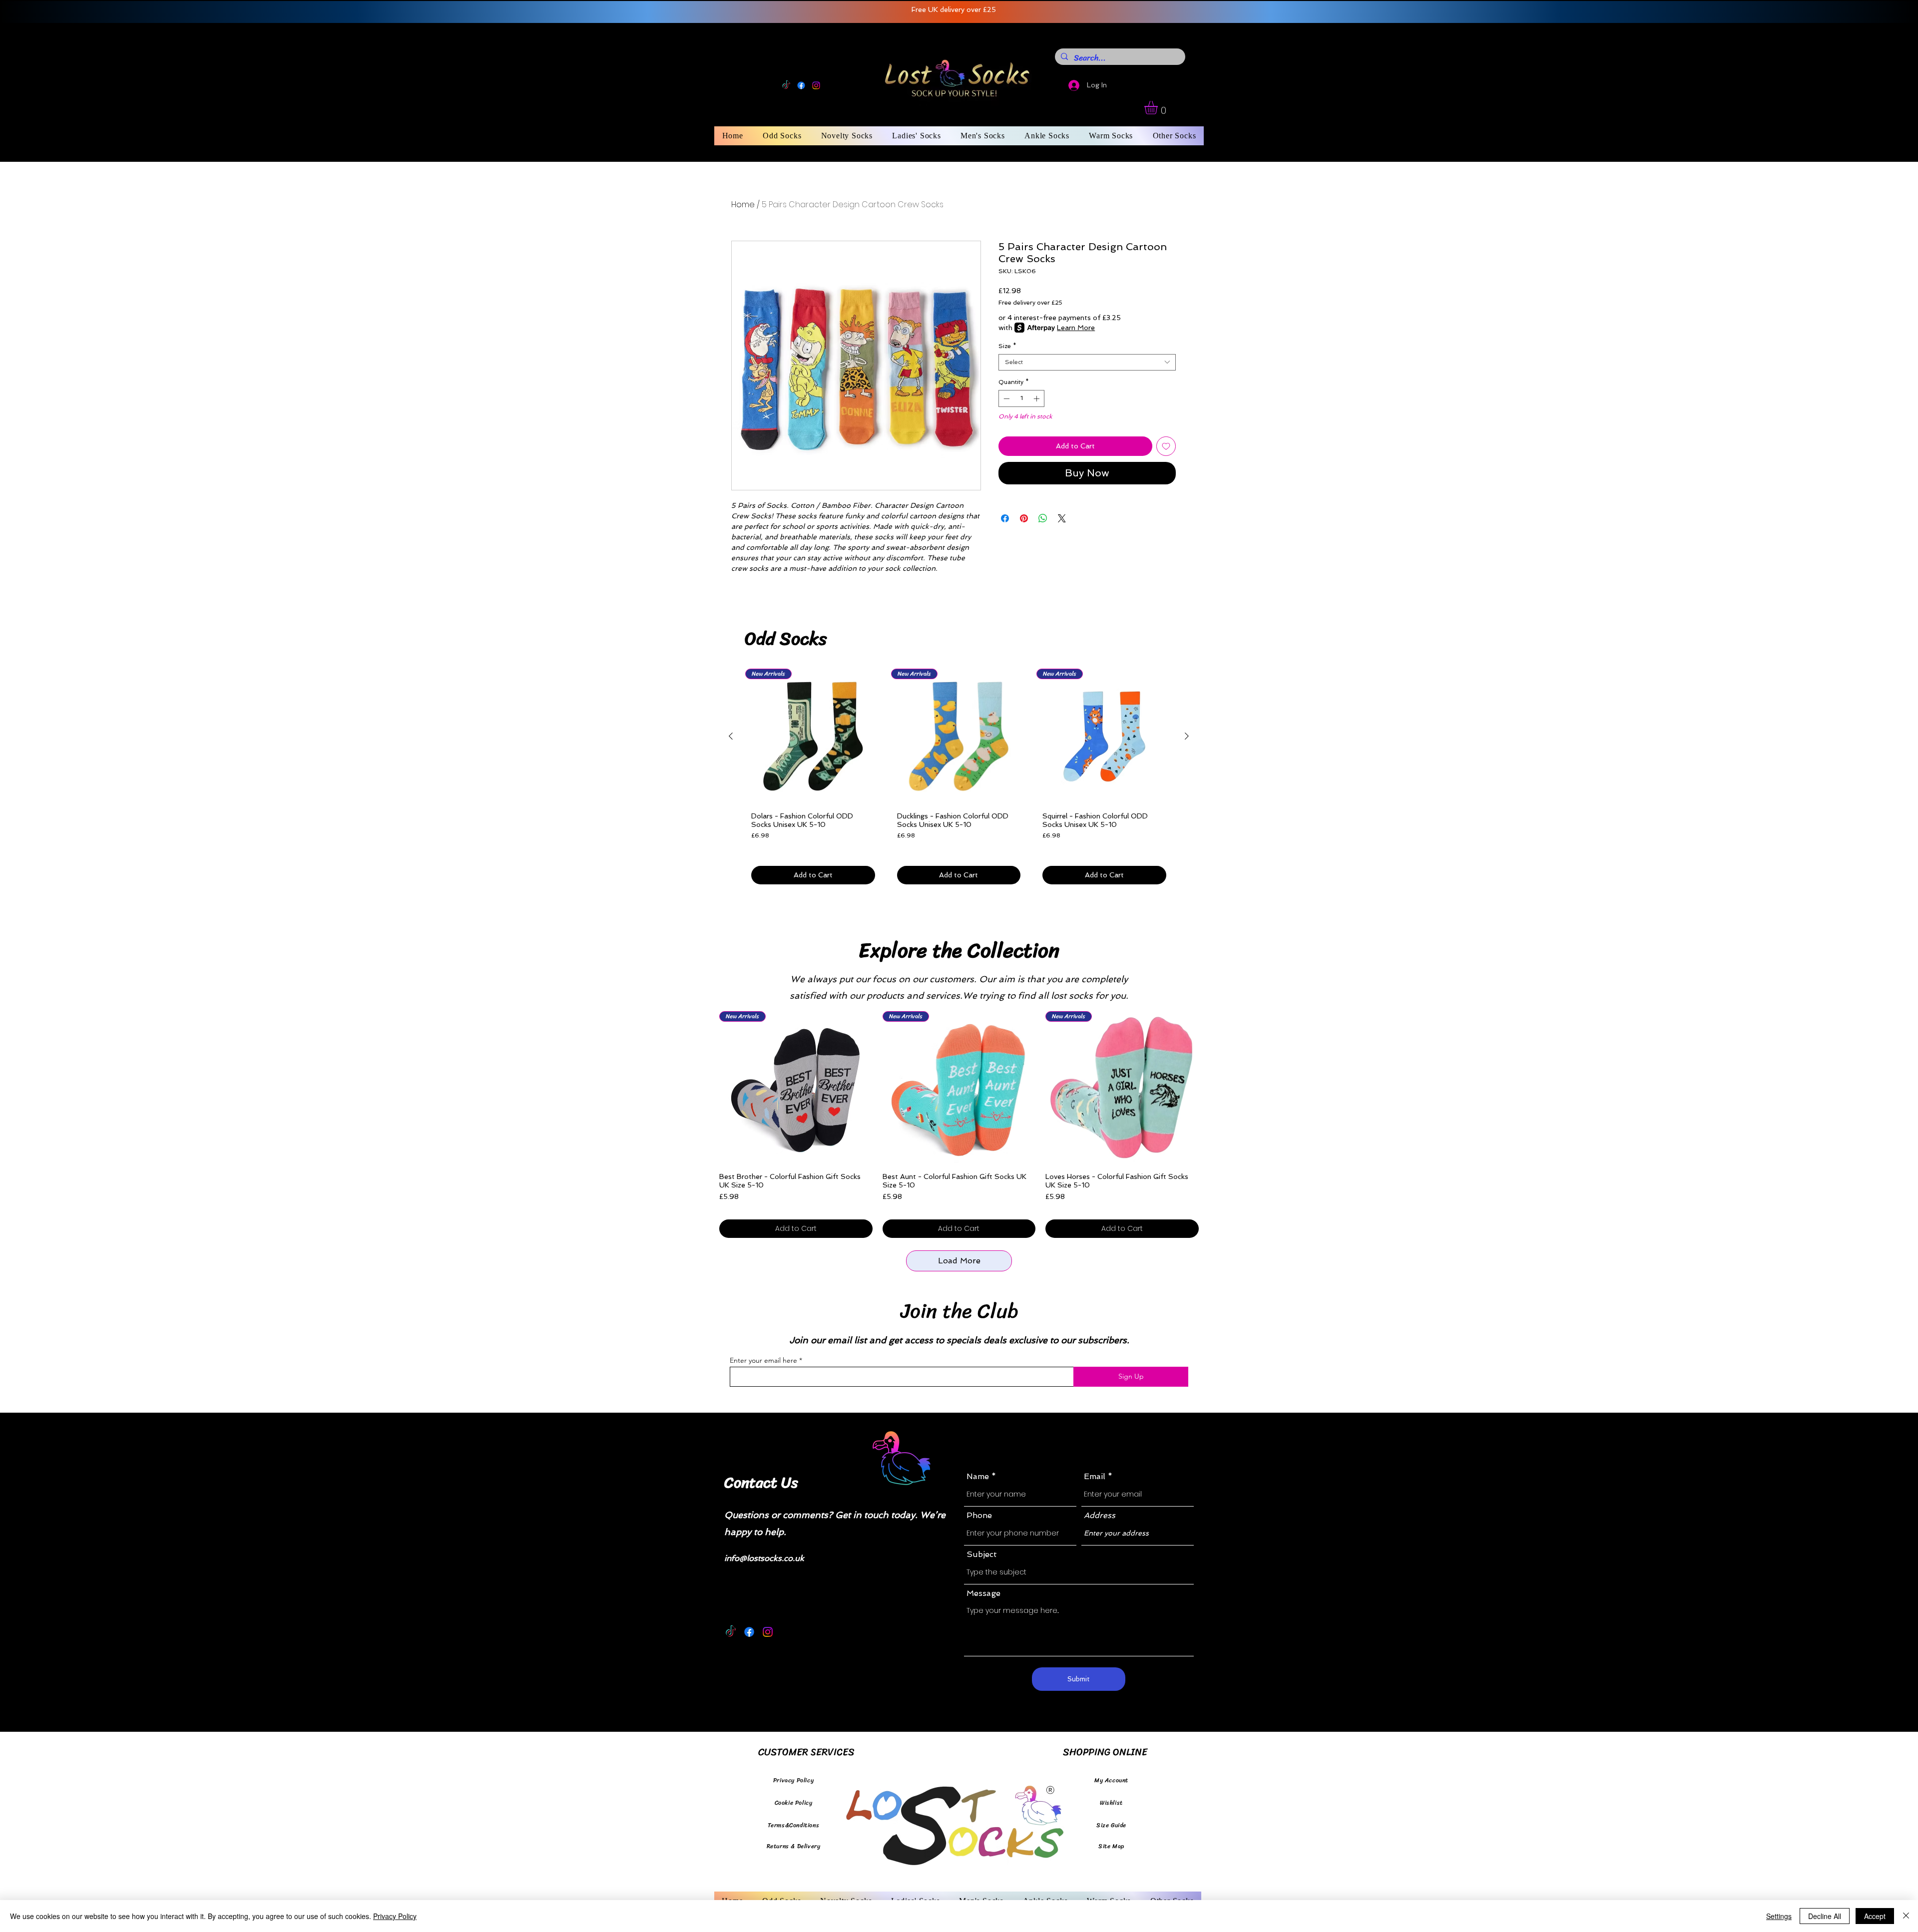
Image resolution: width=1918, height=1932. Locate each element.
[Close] (1906, 1916)
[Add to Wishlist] (1166, 446)
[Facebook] (801, 85)
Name (978, 1477)
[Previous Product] (731, 736)
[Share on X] (1062, 518)
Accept (1875, 1916)
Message (983, 1593)
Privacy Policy (395, 1916)
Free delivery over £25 (1030, 303)
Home (743, 204)
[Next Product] (1187, 736)
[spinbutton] (1021, 398)
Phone (979, 1516)
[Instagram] (816, 85)
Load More (959, 1261)
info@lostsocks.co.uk (764, 1558)
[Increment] (1037, 398)
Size (1007, 346)
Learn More (1076, 328)
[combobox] (1087, 362)
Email (1095, 1477)
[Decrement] (1005, 398)
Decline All (1825, 1916)
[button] (1159, 108)
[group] (959, 780)
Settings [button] (1779, 1916)
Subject (982, 1554)
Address (1100, 1516)
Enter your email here (763, 1360)
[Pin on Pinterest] (1024, 518)
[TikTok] (786, 85)
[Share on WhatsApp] (1043, 518)
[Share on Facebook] (1005, 518)
